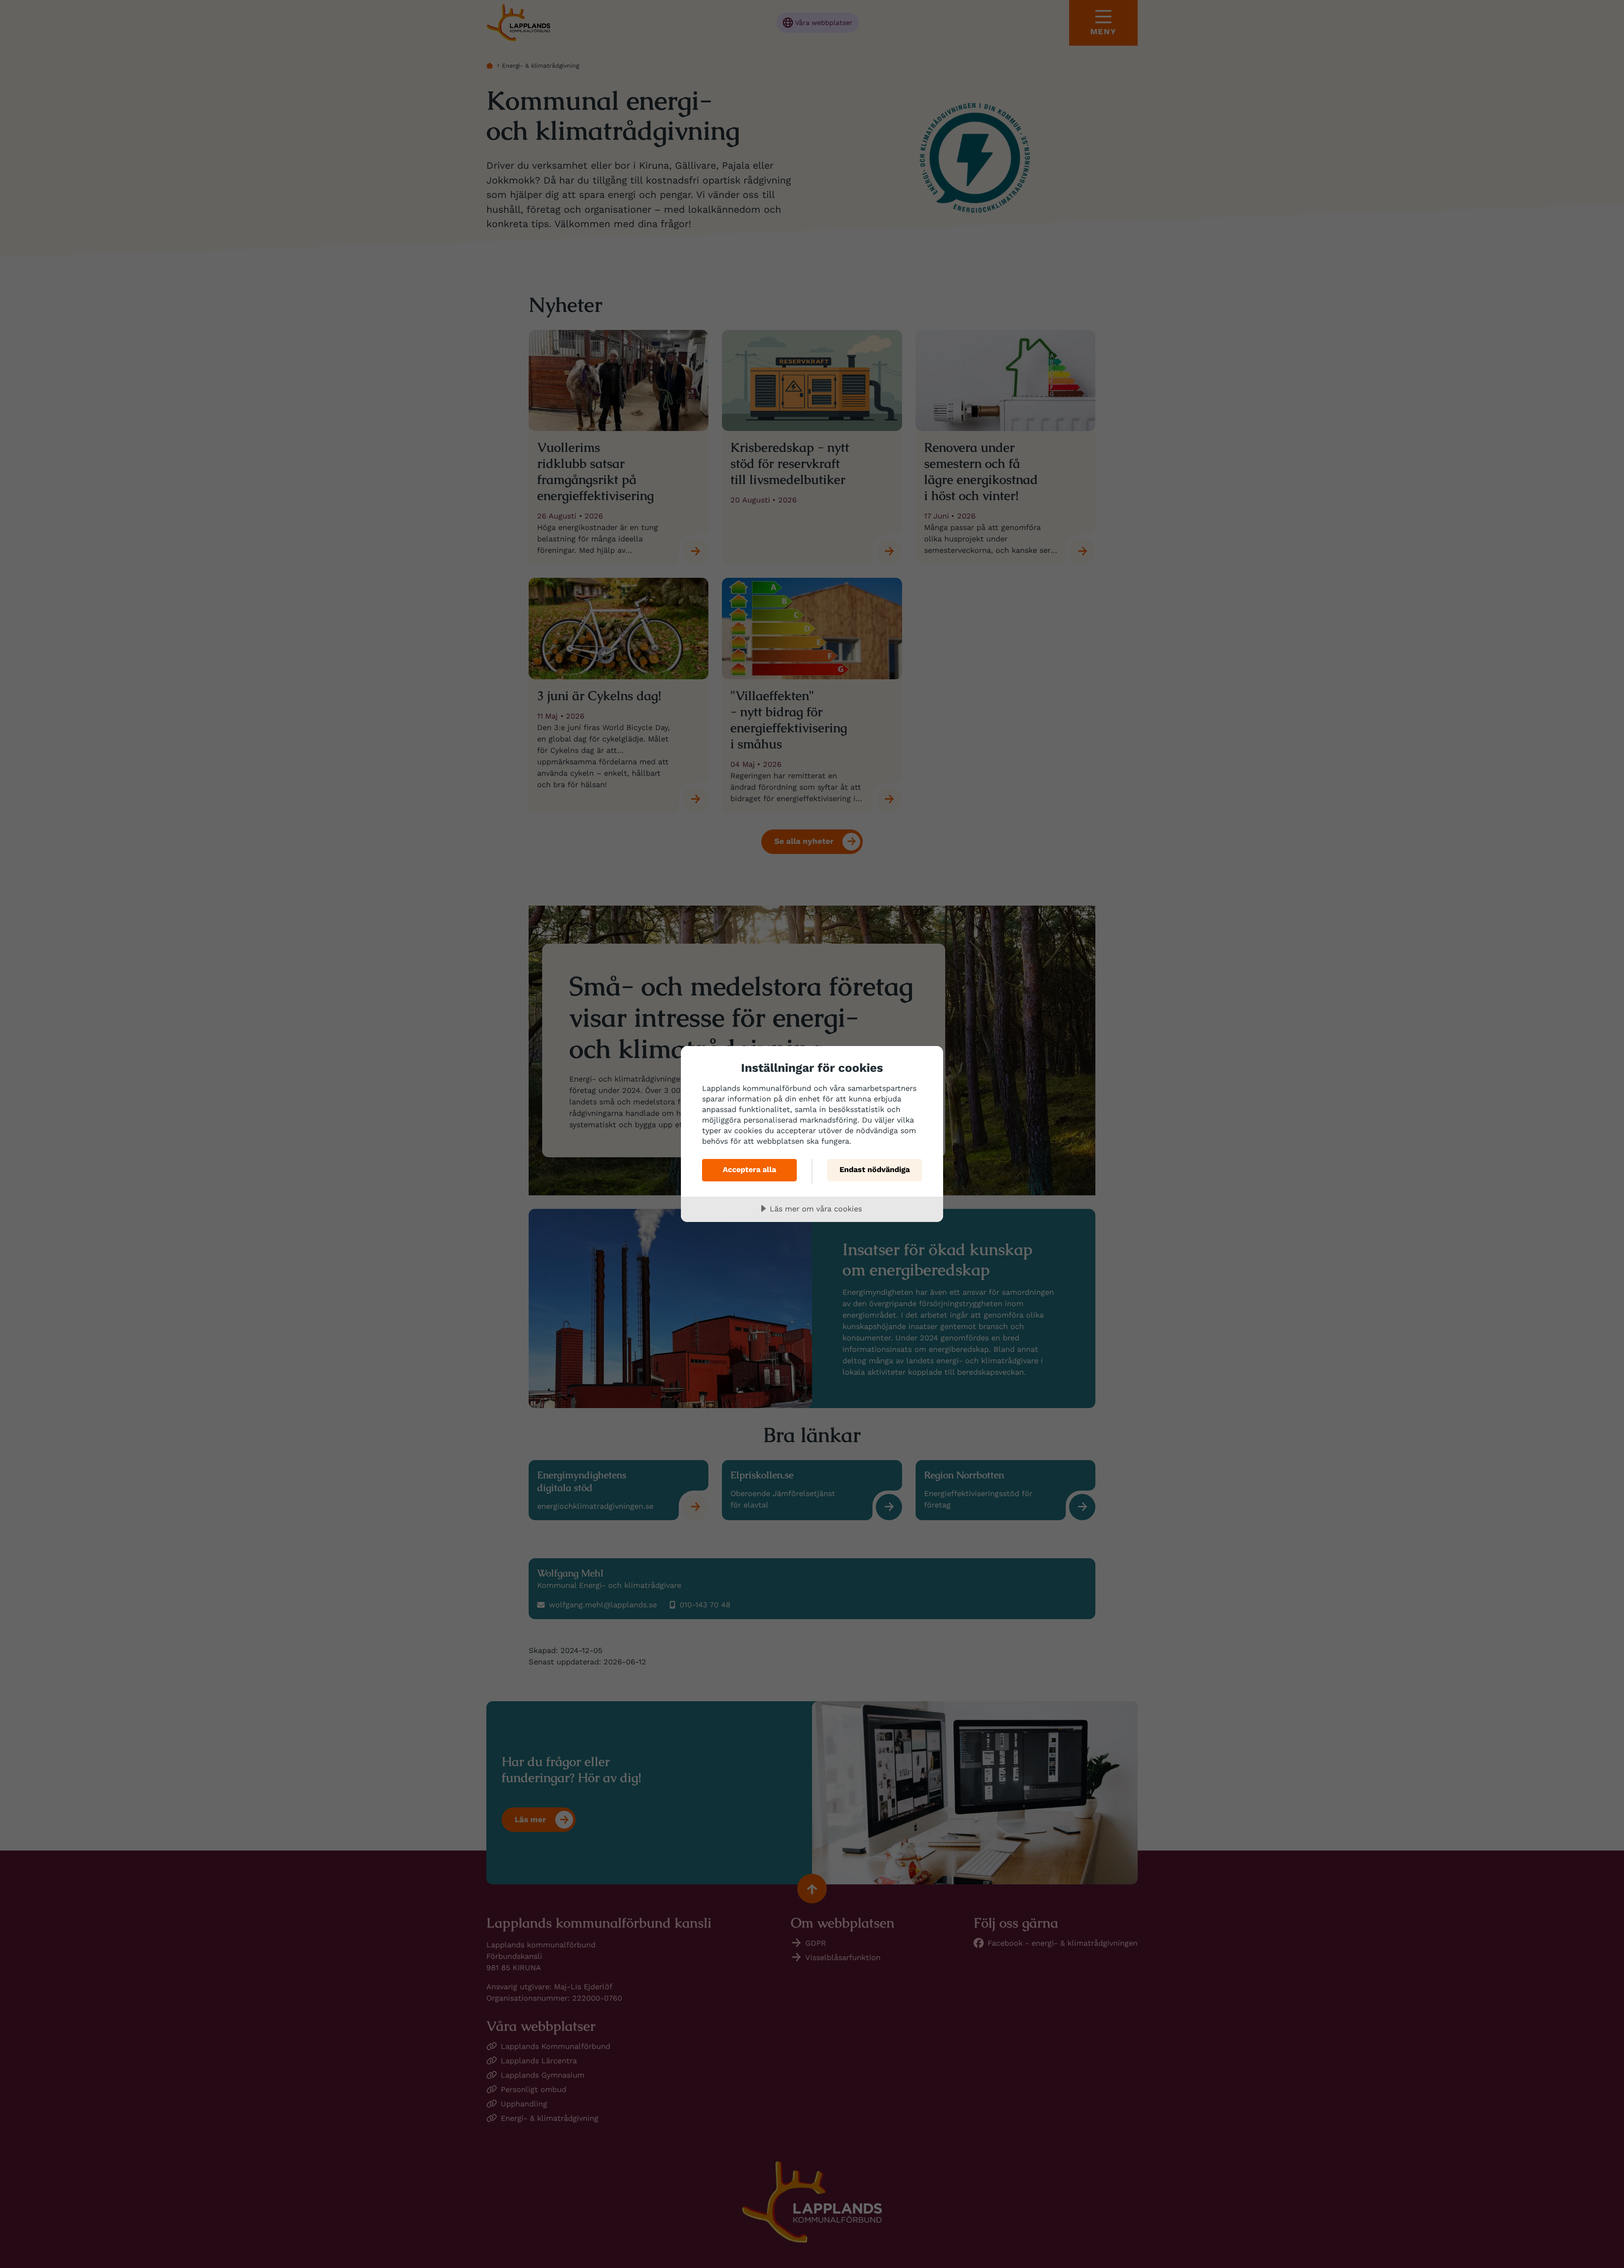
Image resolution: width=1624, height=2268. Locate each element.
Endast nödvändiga (875, 1169)
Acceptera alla (749, 1169)
